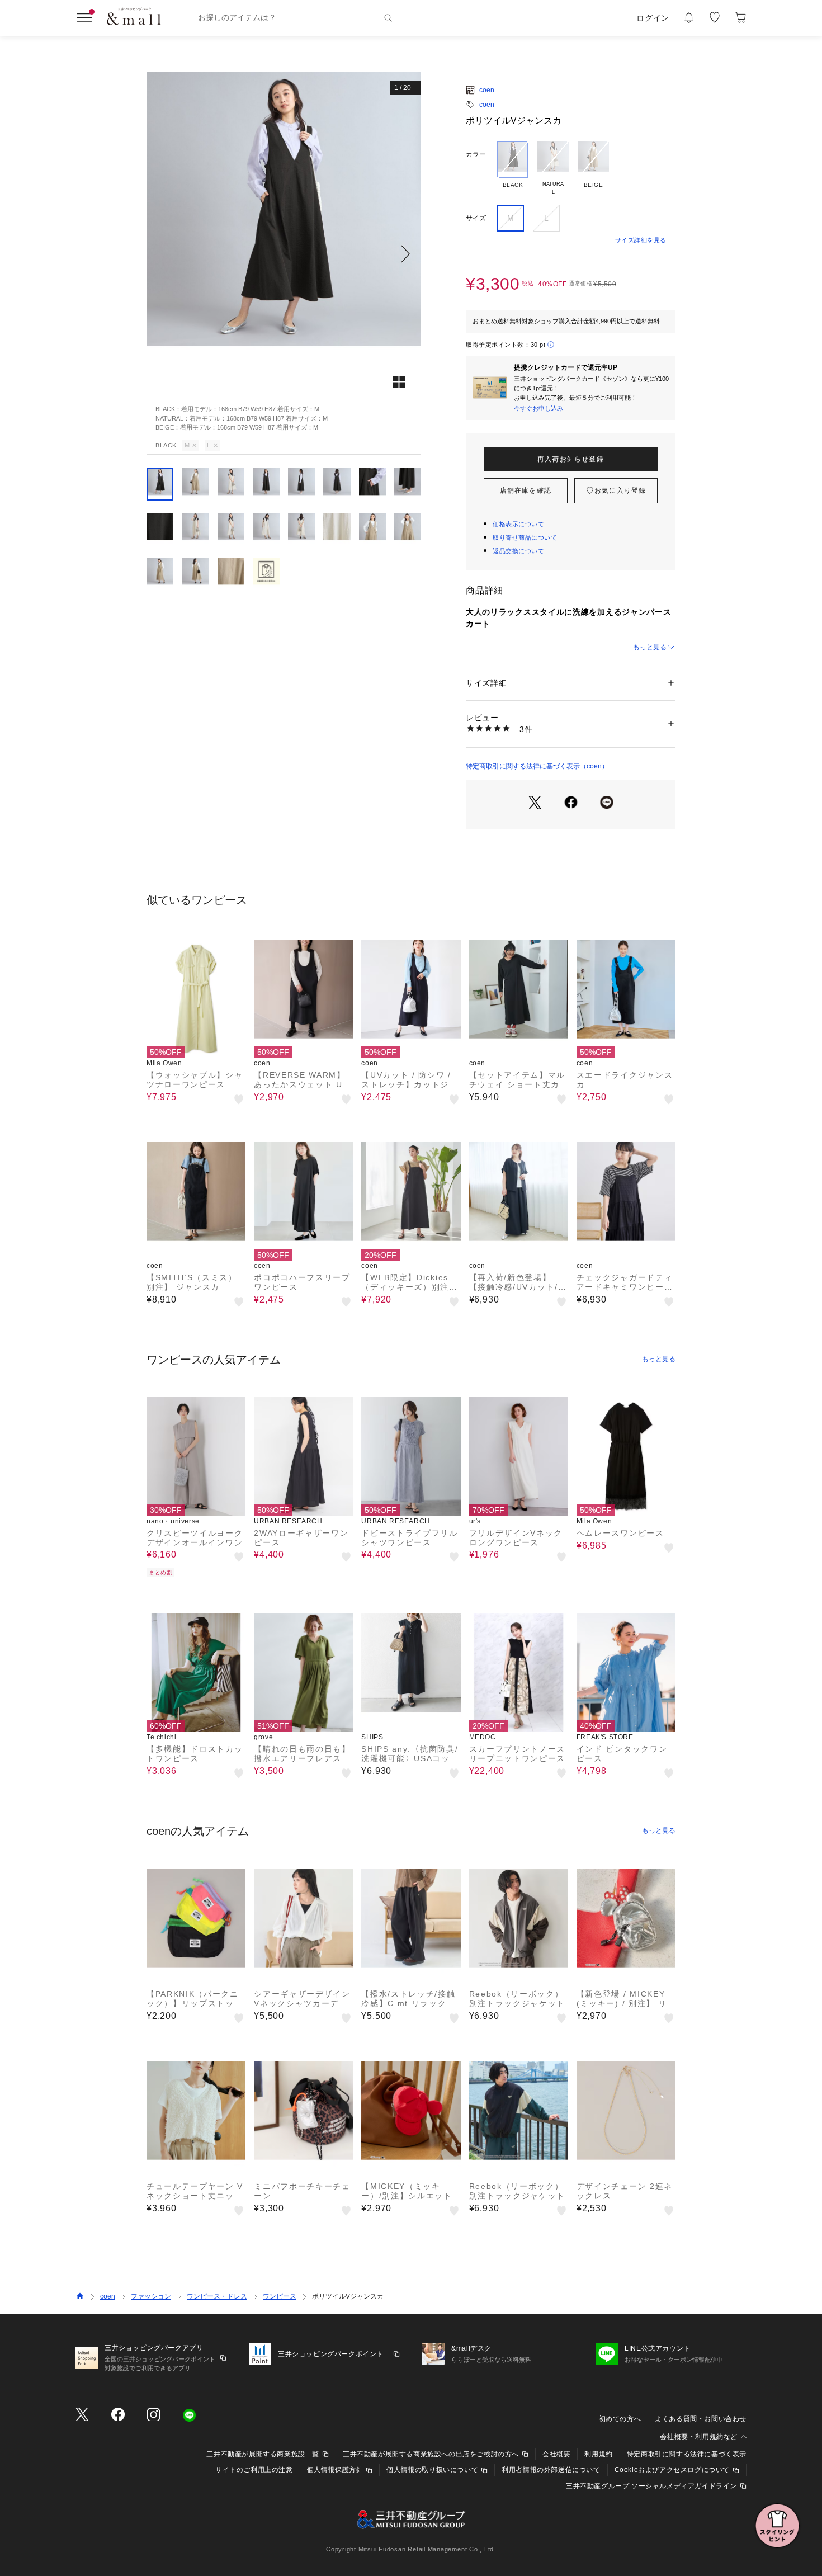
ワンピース (280, 2296)
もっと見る (650, 647)
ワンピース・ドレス (217, 2296)
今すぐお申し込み (538, 408)
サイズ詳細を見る (641, 240)
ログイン (653, 18)
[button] (284, 254)
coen (487, 90)
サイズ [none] (476, 218)
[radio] (513, 168)
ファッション (151, 2296)
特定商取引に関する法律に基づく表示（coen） (537, 766)
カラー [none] (476, 154)
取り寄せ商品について (525, 537)
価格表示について (518, 524)
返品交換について (518, 551)
